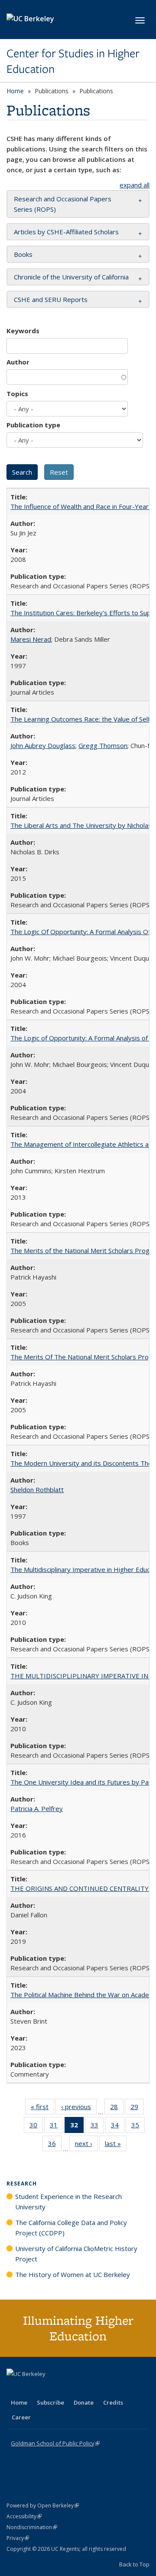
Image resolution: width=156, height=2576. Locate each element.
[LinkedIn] (31, 2389)
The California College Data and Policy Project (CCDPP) (71, 2228)
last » (116, 2145)
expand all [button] (135, 185)
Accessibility (24, 2516)
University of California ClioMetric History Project (76, 2254)
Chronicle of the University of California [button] (71, 277)
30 (36, 2127)
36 (55, 2145)
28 (117, 2108)
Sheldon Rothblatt (37, 1490)
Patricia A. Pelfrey (37, 1808)
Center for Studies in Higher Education (73, 61)
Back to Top (134, 2564)
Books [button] (23, 254)
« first (42, 2108)
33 (97, 2127)
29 (137, 2108)
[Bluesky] (82, 2389)
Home (15, 91)
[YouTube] (48, 2389)
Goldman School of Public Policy (55, 2443)
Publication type (33, 425)
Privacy (18, 2538)
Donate (84, 2402)
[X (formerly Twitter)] (14, 2389)
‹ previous (79, 2108)
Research (22, 2184)
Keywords (23, 331)
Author (18, 362)
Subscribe (50, 2402)
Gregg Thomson (103, 745)
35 (138, 2127)
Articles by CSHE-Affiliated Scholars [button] (66, 232)
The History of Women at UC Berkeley (73, 2274)
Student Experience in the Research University (68, 2202)
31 (57, 2127)
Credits (113, 2402)
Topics (17, 394)
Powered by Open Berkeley (43, 2505)
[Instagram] (65, 2389)
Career (21, 2417)
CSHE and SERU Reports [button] (51, 299)
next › (86, 2145)
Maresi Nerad (31, 639)
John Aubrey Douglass (43, 745)
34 (118, 2127)
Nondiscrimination (32, 2527)
